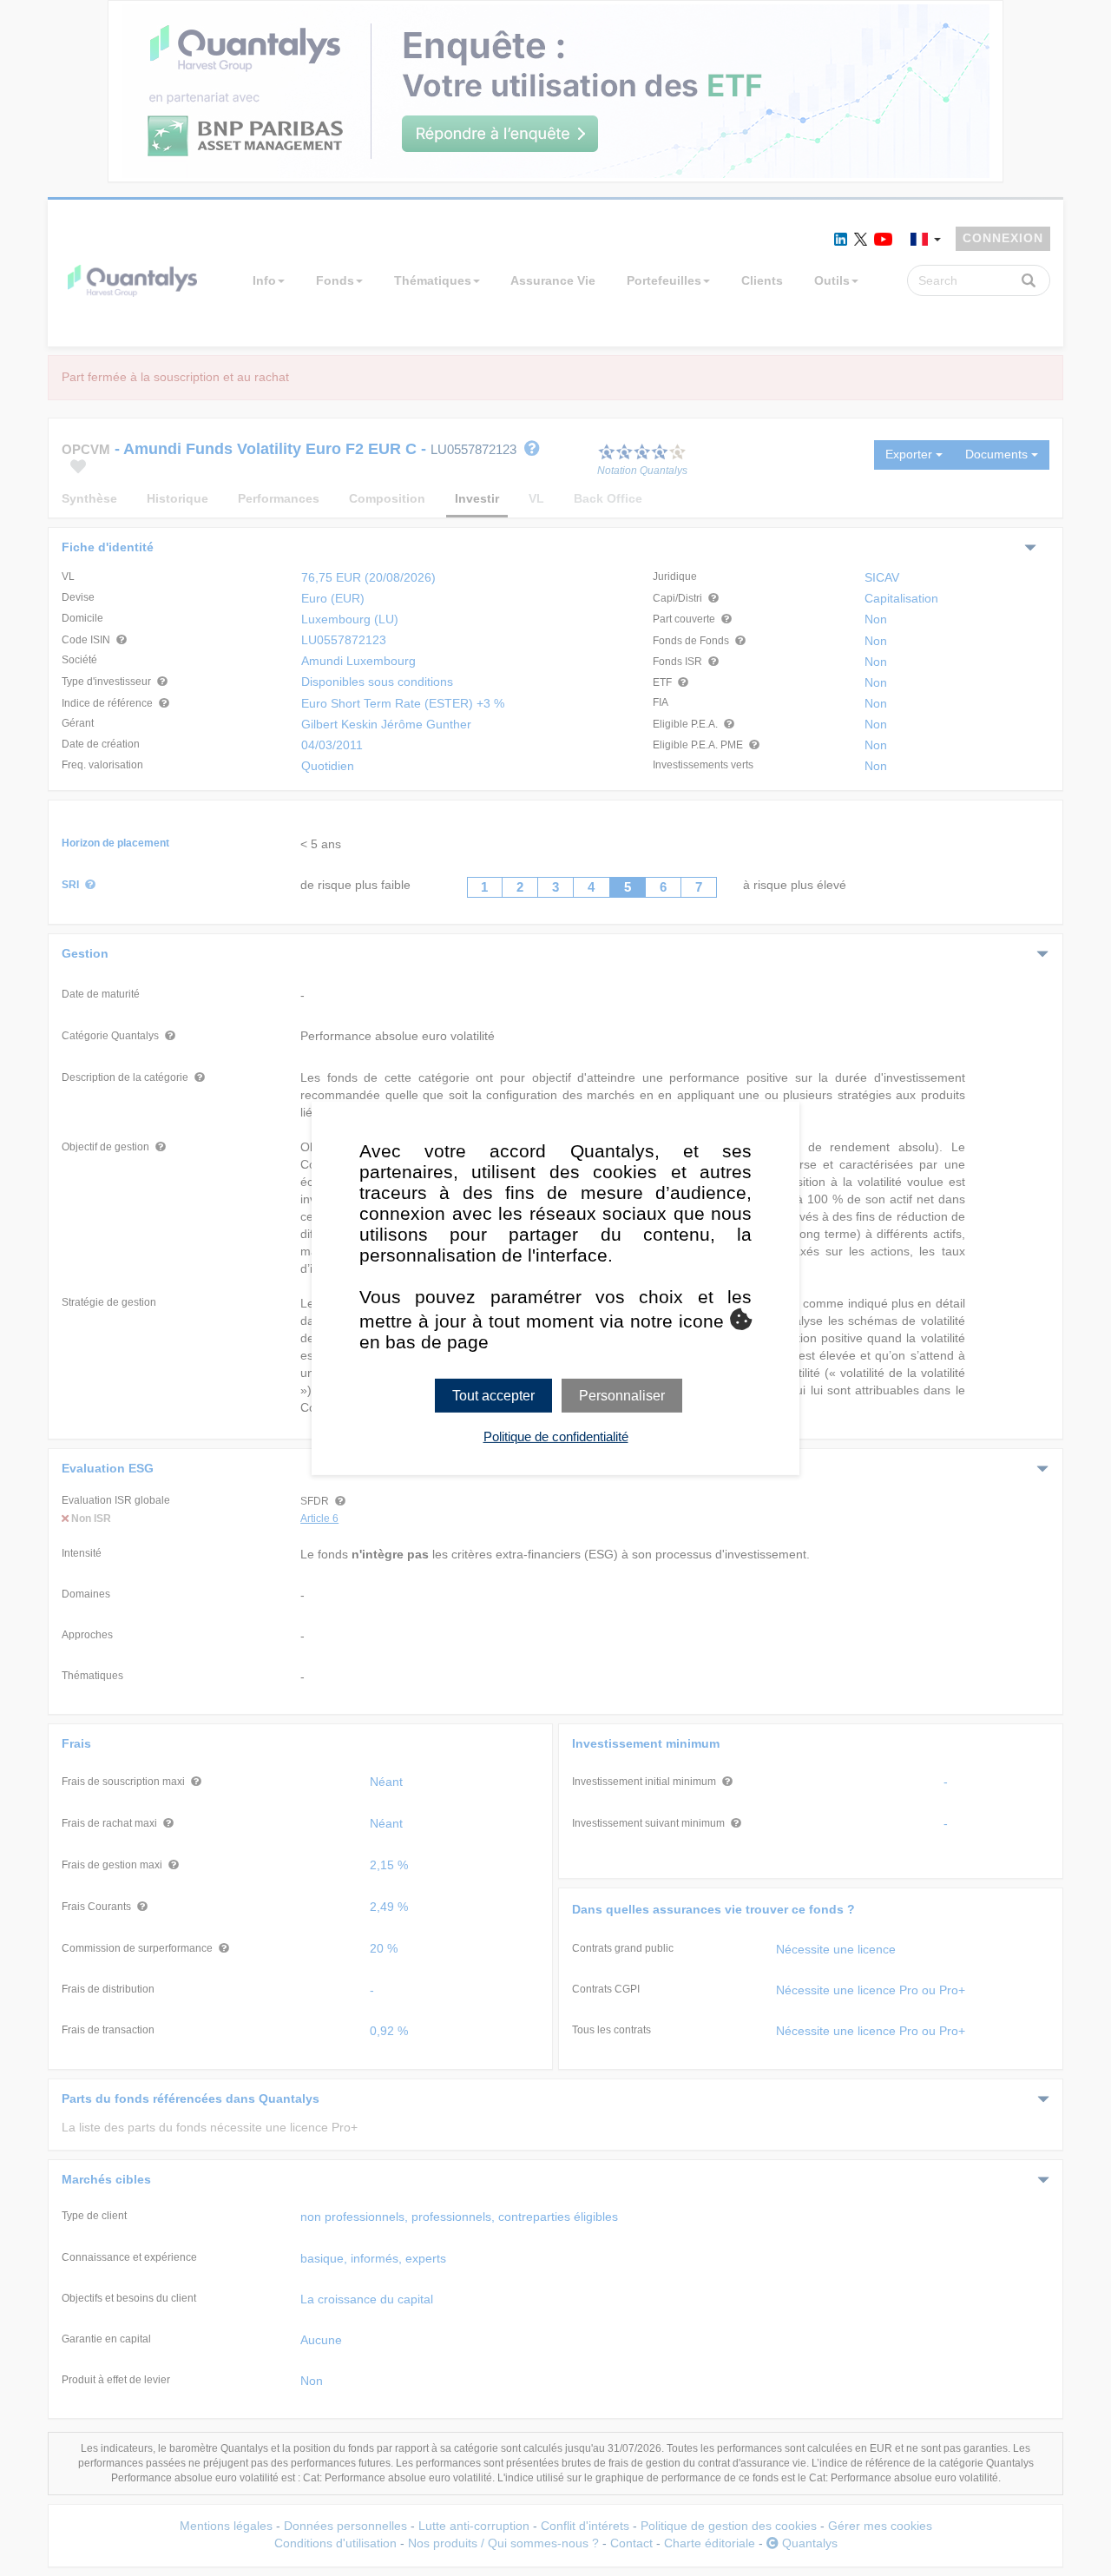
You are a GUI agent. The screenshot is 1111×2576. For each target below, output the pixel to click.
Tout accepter (493, 1395)
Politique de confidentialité (556, 1436)
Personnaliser (622, 1395)
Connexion (1003, 238)
